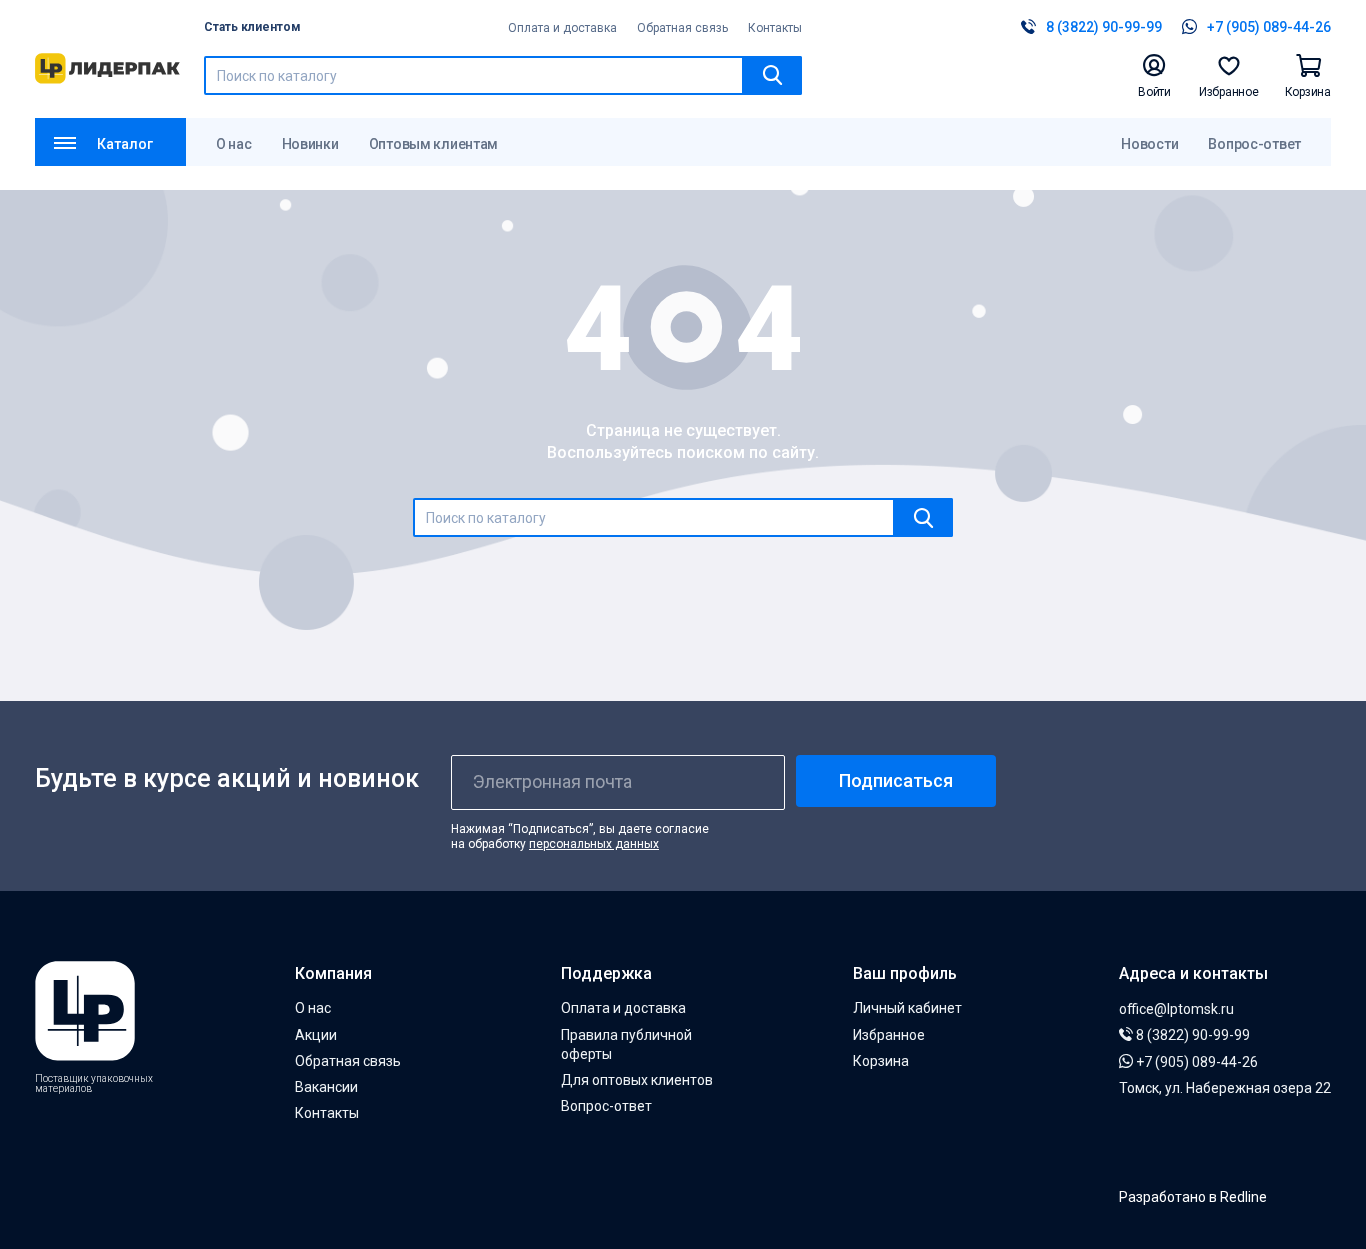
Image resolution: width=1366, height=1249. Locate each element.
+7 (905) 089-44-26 (1195, 1062)
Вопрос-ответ (1254, 144)
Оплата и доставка (562, 28)
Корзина (881, 1061)
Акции (316, 1035)
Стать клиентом (252, 27)
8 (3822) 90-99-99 (1191, 1035)
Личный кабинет (907, 1008)
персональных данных (594, 844)
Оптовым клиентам (434, 144)
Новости (1149, 144)
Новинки (310, 144)
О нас (234, 144)
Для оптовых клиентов (637, 1080)
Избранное (889, 1035)
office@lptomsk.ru (1176, 1009)
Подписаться (896, 780)
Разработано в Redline (1193, 1197)
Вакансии (326, 1087)
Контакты (775, 28)
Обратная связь (682, 28)
